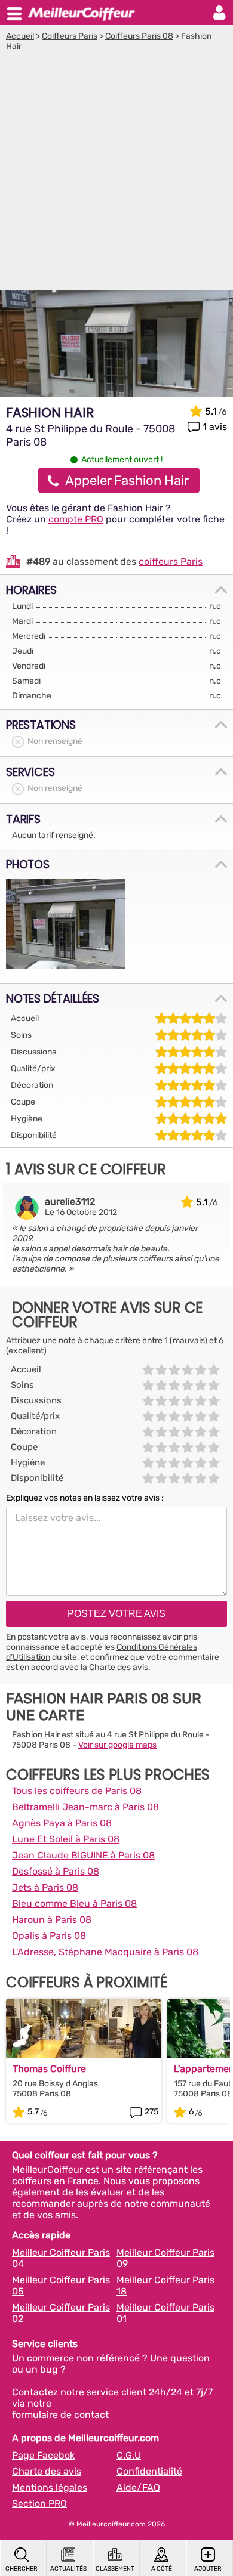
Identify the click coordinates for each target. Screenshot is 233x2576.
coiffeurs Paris (171, 562)
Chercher (22, 2569)
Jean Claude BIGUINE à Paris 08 (83, 1855)
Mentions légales (50, 2487)
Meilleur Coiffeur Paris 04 (61, 2258)
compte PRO (76, 519)
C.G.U (129, 2455)
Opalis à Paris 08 (49, 1936)
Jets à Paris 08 (45, 1887)
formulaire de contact (60, 2415)
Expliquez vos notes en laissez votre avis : (85, 1498)
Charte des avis (119, 1667)
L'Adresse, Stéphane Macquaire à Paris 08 (105, 1952)
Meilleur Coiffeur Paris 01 (165, 2313)
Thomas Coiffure (49, 2069)
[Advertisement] (116, 174)
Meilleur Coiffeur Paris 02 (61, 2313)
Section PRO (39, 2504)
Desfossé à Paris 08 (56, 1871)
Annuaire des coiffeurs (81, 13)
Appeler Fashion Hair (127, 480)
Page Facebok (43, 2455)
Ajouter (208, 2569)
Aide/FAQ (138, 2487)
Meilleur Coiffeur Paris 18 (165, 2286)
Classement (115, 2569)
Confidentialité (149, 2471)
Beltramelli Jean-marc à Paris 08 (85, 1807)
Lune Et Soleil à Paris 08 (66, 1839)
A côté (162, 2569)
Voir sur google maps (117, 1745)
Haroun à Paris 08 (52, 1920)
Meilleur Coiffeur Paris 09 (165, 2258)
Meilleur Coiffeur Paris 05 (61, 2286)
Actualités (68, 2569)
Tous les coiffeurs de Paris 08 (77, 1791)
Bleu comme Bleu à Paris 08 (74, 1904)
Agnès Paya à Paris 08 (62, 1823)
